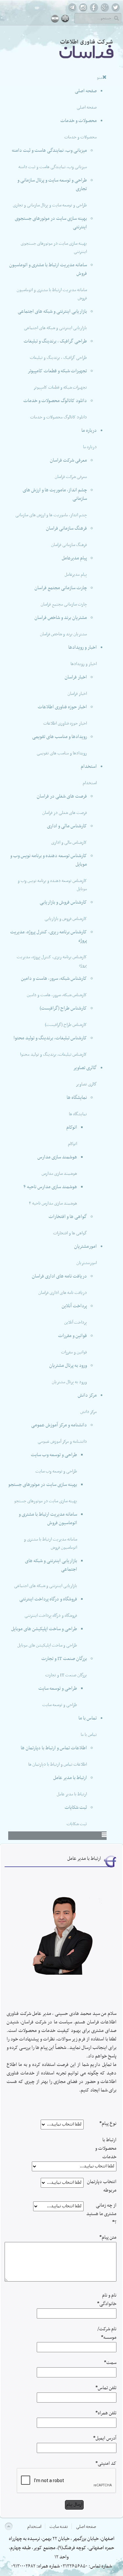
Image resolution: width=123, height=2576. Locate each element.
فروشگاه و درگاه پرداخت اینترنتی (48, 1599)
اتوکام (72, 1128)
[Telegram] (72, 11)
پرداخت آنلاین (74, 1306)
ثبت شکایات (76, 1808)
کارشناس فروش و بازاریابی (63, 902)
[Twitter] (116, 11)
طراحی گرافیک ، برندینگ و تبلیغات (55, 341)
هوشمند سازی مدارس (57, 1157)
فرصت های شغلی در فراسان (62, 796)
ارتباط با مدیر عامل (70, 1778)
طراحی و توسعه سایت (58, 1689)
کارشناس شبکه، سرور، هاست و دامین (54, 979)
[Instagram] (83, 11)
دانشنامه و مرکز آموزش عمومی (59, 1425)
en (65, 18)
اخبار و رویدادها (82, 648)
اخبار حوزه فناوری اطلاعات (62, 707)
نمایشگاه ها (77, 1098)
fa (55, 18)
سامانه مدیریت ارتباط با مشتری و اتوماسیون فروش (48, 1519)
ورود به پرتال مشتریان (68, 1366)
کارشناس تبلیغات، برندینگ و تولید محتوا (50, 1038)
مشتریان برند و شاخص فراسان (61, 618)
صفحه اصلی (86, 91)
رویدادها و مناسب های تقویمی (60, 737)
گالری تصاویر (85, 1068)
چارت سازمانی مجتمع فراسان (61, 588)
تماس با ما (88, 1718)
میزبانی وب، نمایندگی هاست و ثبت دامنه (49, 151)
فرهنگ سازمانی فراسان (66, 529)
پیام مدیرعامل (74, 558)
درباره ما (89, 431)
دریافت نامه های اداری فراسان (59, 1276)
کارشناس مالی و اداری (67, 826)
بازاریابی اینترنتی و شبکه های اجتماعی (52, 312)
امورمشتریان (85, 1247)
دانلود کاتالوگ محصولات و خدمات (55, 401)
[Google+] (105, 11)
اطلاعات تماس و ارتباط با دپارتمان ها (54, 1748)
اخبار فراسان (76, 677)
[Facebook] (94, 11)
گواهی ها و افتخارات (68, 1217)
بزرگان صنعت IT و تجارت (64, 1659)
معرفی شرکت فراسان (68, 460)
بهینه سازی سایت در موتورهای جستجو (43, 1485)
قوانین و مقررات (72, 1336)
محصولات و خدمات (79, 121)
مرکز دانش (87, 1395)
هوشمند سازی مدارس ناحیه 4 (50, 1187)
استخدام (89, 767)
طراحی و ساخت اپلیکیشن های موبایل (44, 1629)
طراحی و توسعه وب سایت (54, 1455)
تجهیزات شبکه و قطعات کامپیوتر (57, 371)
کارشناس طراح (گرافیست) (63, 1008)
